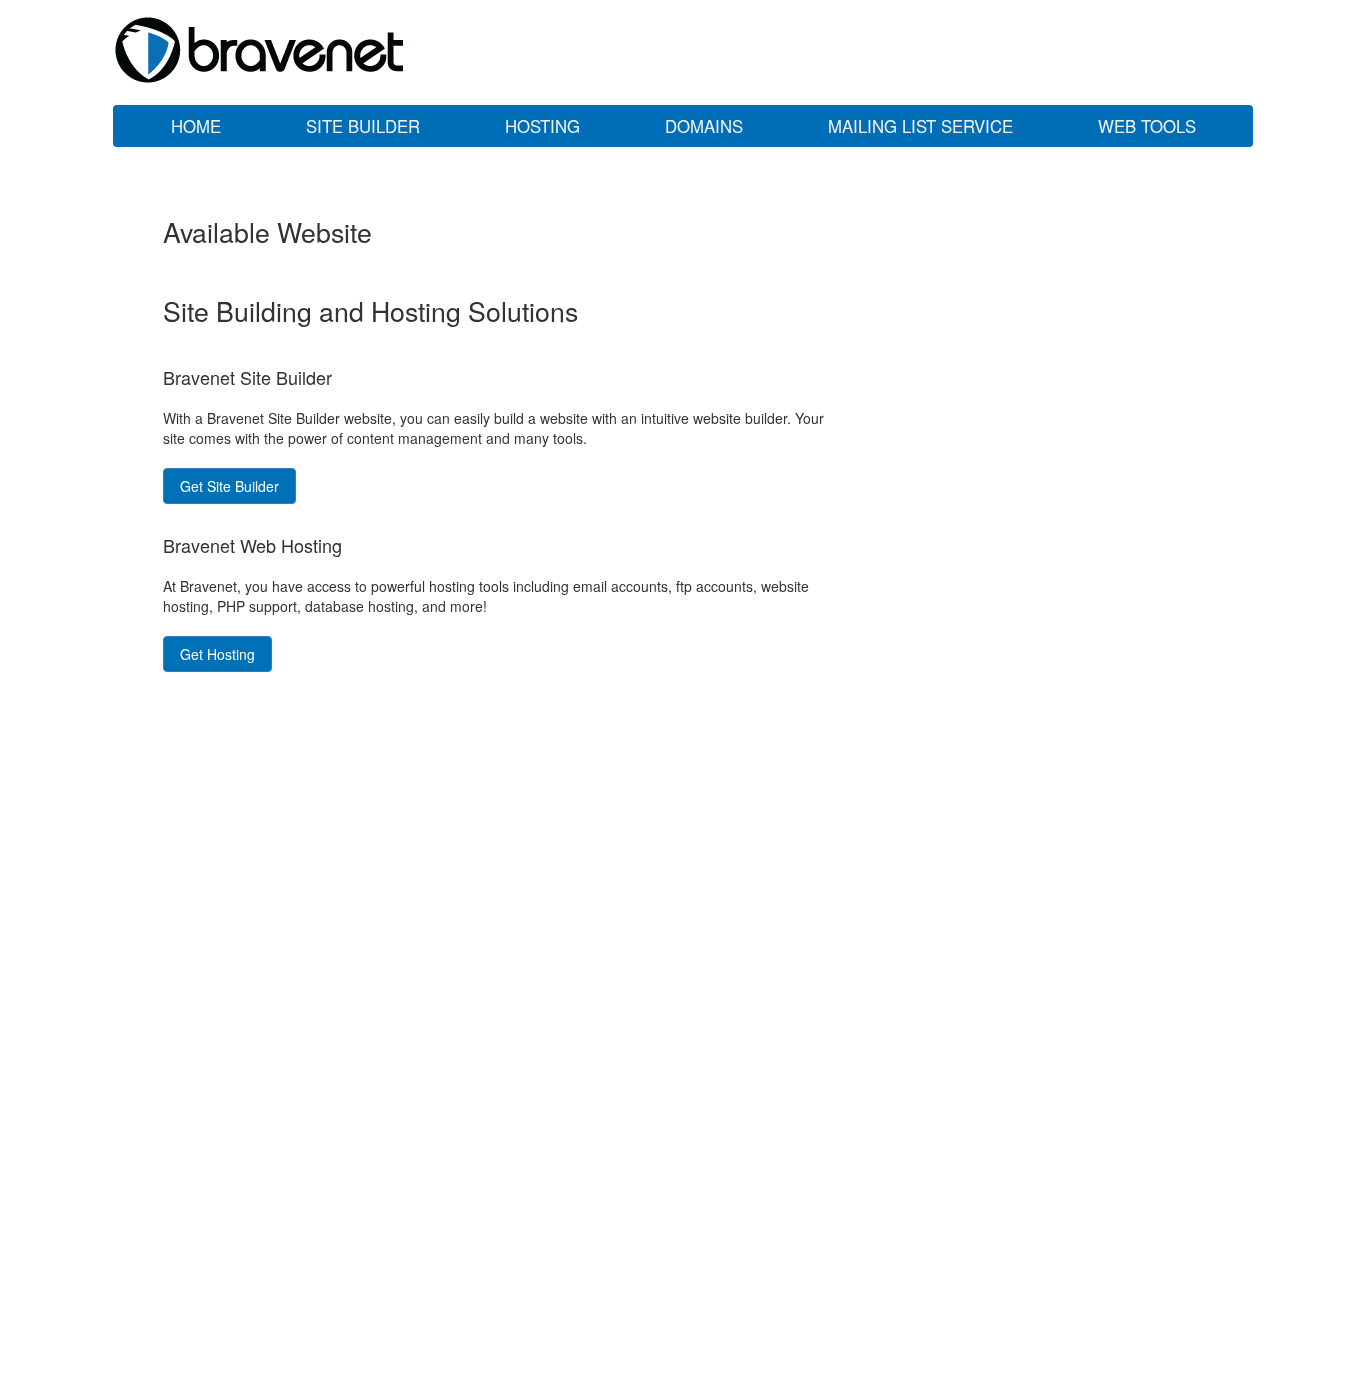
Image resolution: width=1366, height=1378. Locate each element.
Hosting (542, 126)
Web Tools (1147, 126)
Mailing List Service (920, 126)
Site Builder (363, 126)
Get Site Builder (229, 486)
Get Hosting (217, 654)
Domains (704, 126)
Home (196, 126)
